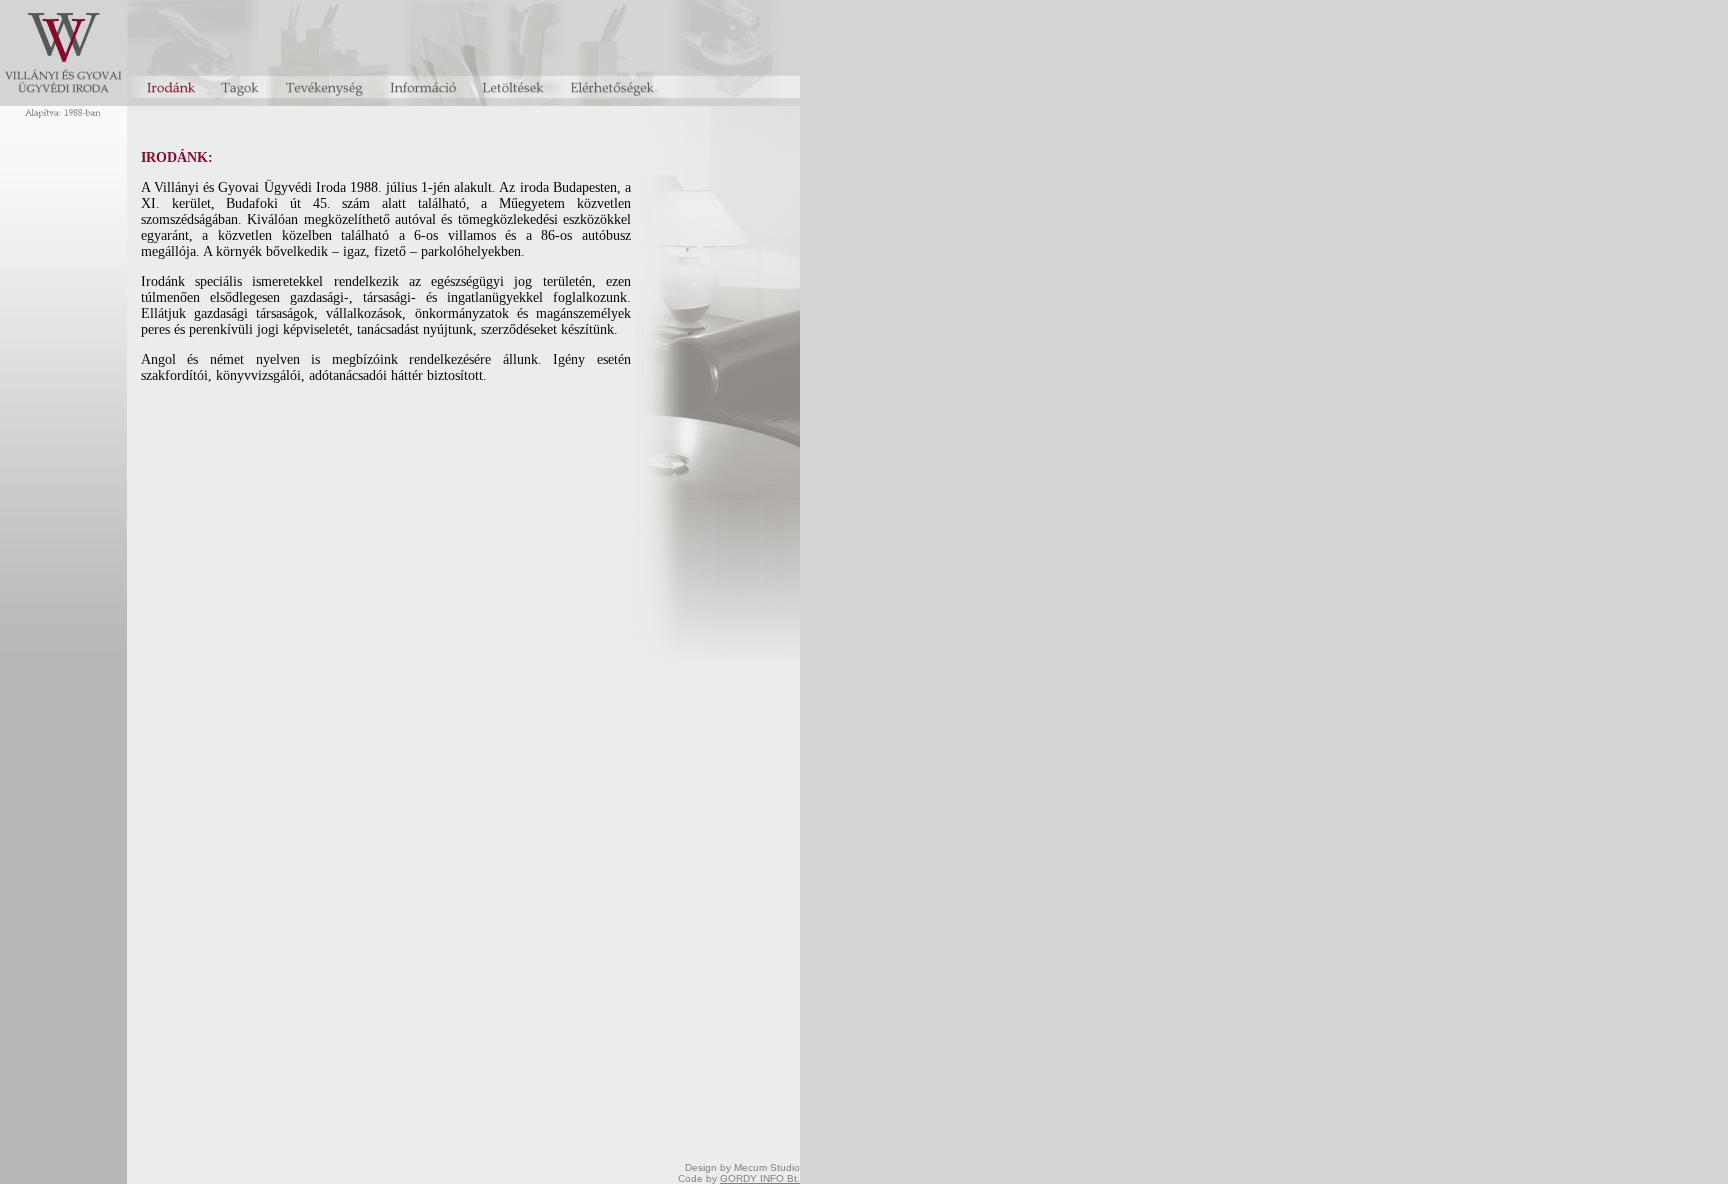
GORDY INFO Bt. (760, 1178)
